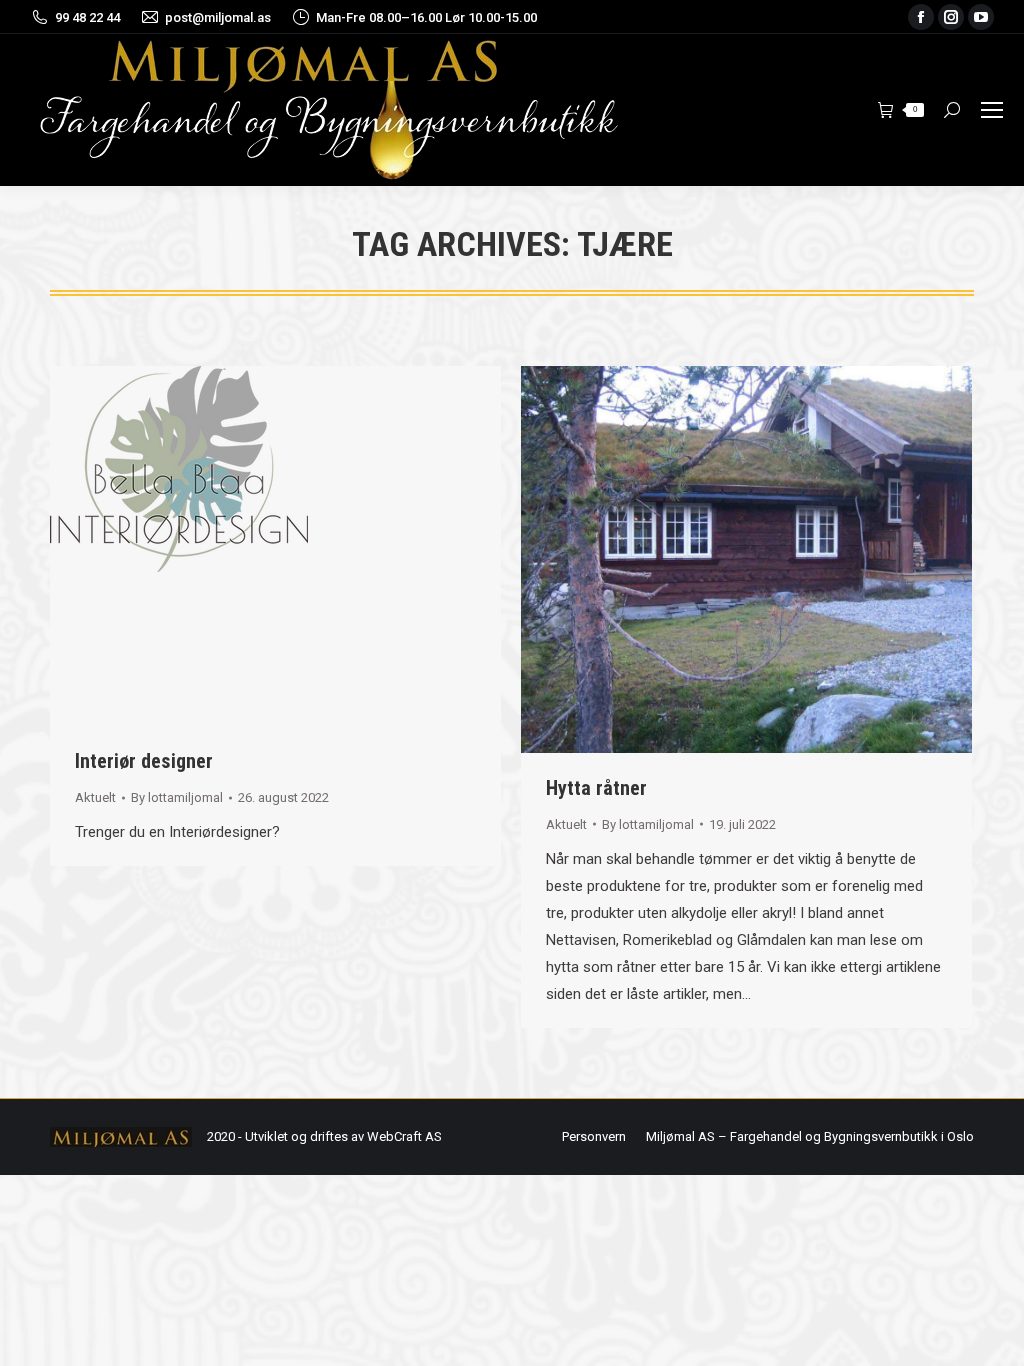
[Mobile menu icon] (992, 110)
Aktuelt (95, 797)
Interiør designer (144, 761)
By (177, 797)
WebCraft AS (404, 1136)
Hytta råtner (596, 788)
